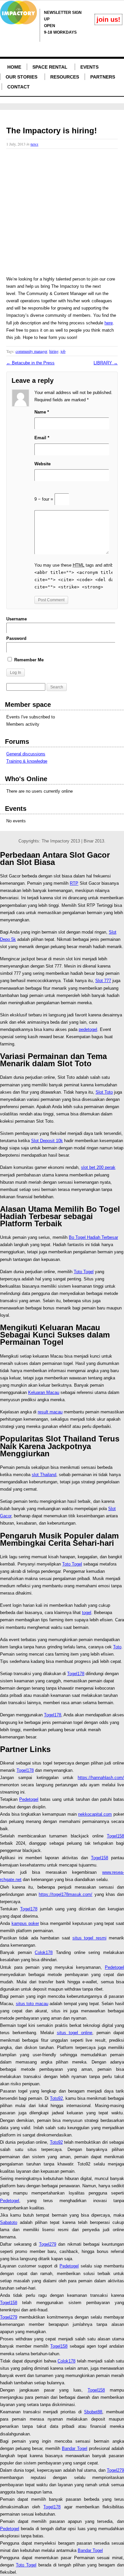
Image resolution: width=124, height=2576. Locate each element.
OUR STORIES (21, 77)
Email (42, 438)
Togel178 (76, 1674)
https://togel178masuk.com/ (65, 1894)
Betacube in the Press (30, 363)
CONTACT (19, 87)
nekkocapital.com (95, 1814)
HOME (14, 67)
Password (16, 638)
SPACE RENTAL (50, 67)
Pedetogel (29, 1799)
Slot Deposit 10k (47, 1141)
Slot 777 (103, 981)
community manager (31, 351)
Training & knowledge (27, 761)
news (34, 144)
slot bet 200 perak (98, 1167)
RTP (74, 883)
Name (42, 412)
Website (42, 464)
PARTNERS (103, 77)
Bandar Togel (75, 2448)
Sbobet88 (93, 2412)
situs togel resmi (89, 1938)
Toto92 (56, 2098)
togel (87, 1613)
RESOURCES (65, 77)
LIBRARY (106, 363)
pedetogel (88, 1029)
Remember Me (28, 660)
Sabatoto (9, 2222)
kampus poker (25, 1923)
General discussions (26, 754)
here (109, 323)
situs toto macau (32, 2004)
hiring (54, 351)
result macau (50, 1412)
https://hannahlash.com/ (101, 1778)
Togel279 (48, 2244)
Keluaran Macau (44, 1392)
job (63, 351)
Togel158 (115, 1836)
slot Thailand (44, 1475)
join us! (108, 19)
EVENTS (89, 67)
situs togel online (75, 2033)
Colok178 (44, 1952)
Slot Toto (104, 1092)
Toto (117, 1647)
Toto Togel (84, 1272)
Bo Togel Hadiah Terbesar (93, 1237)
